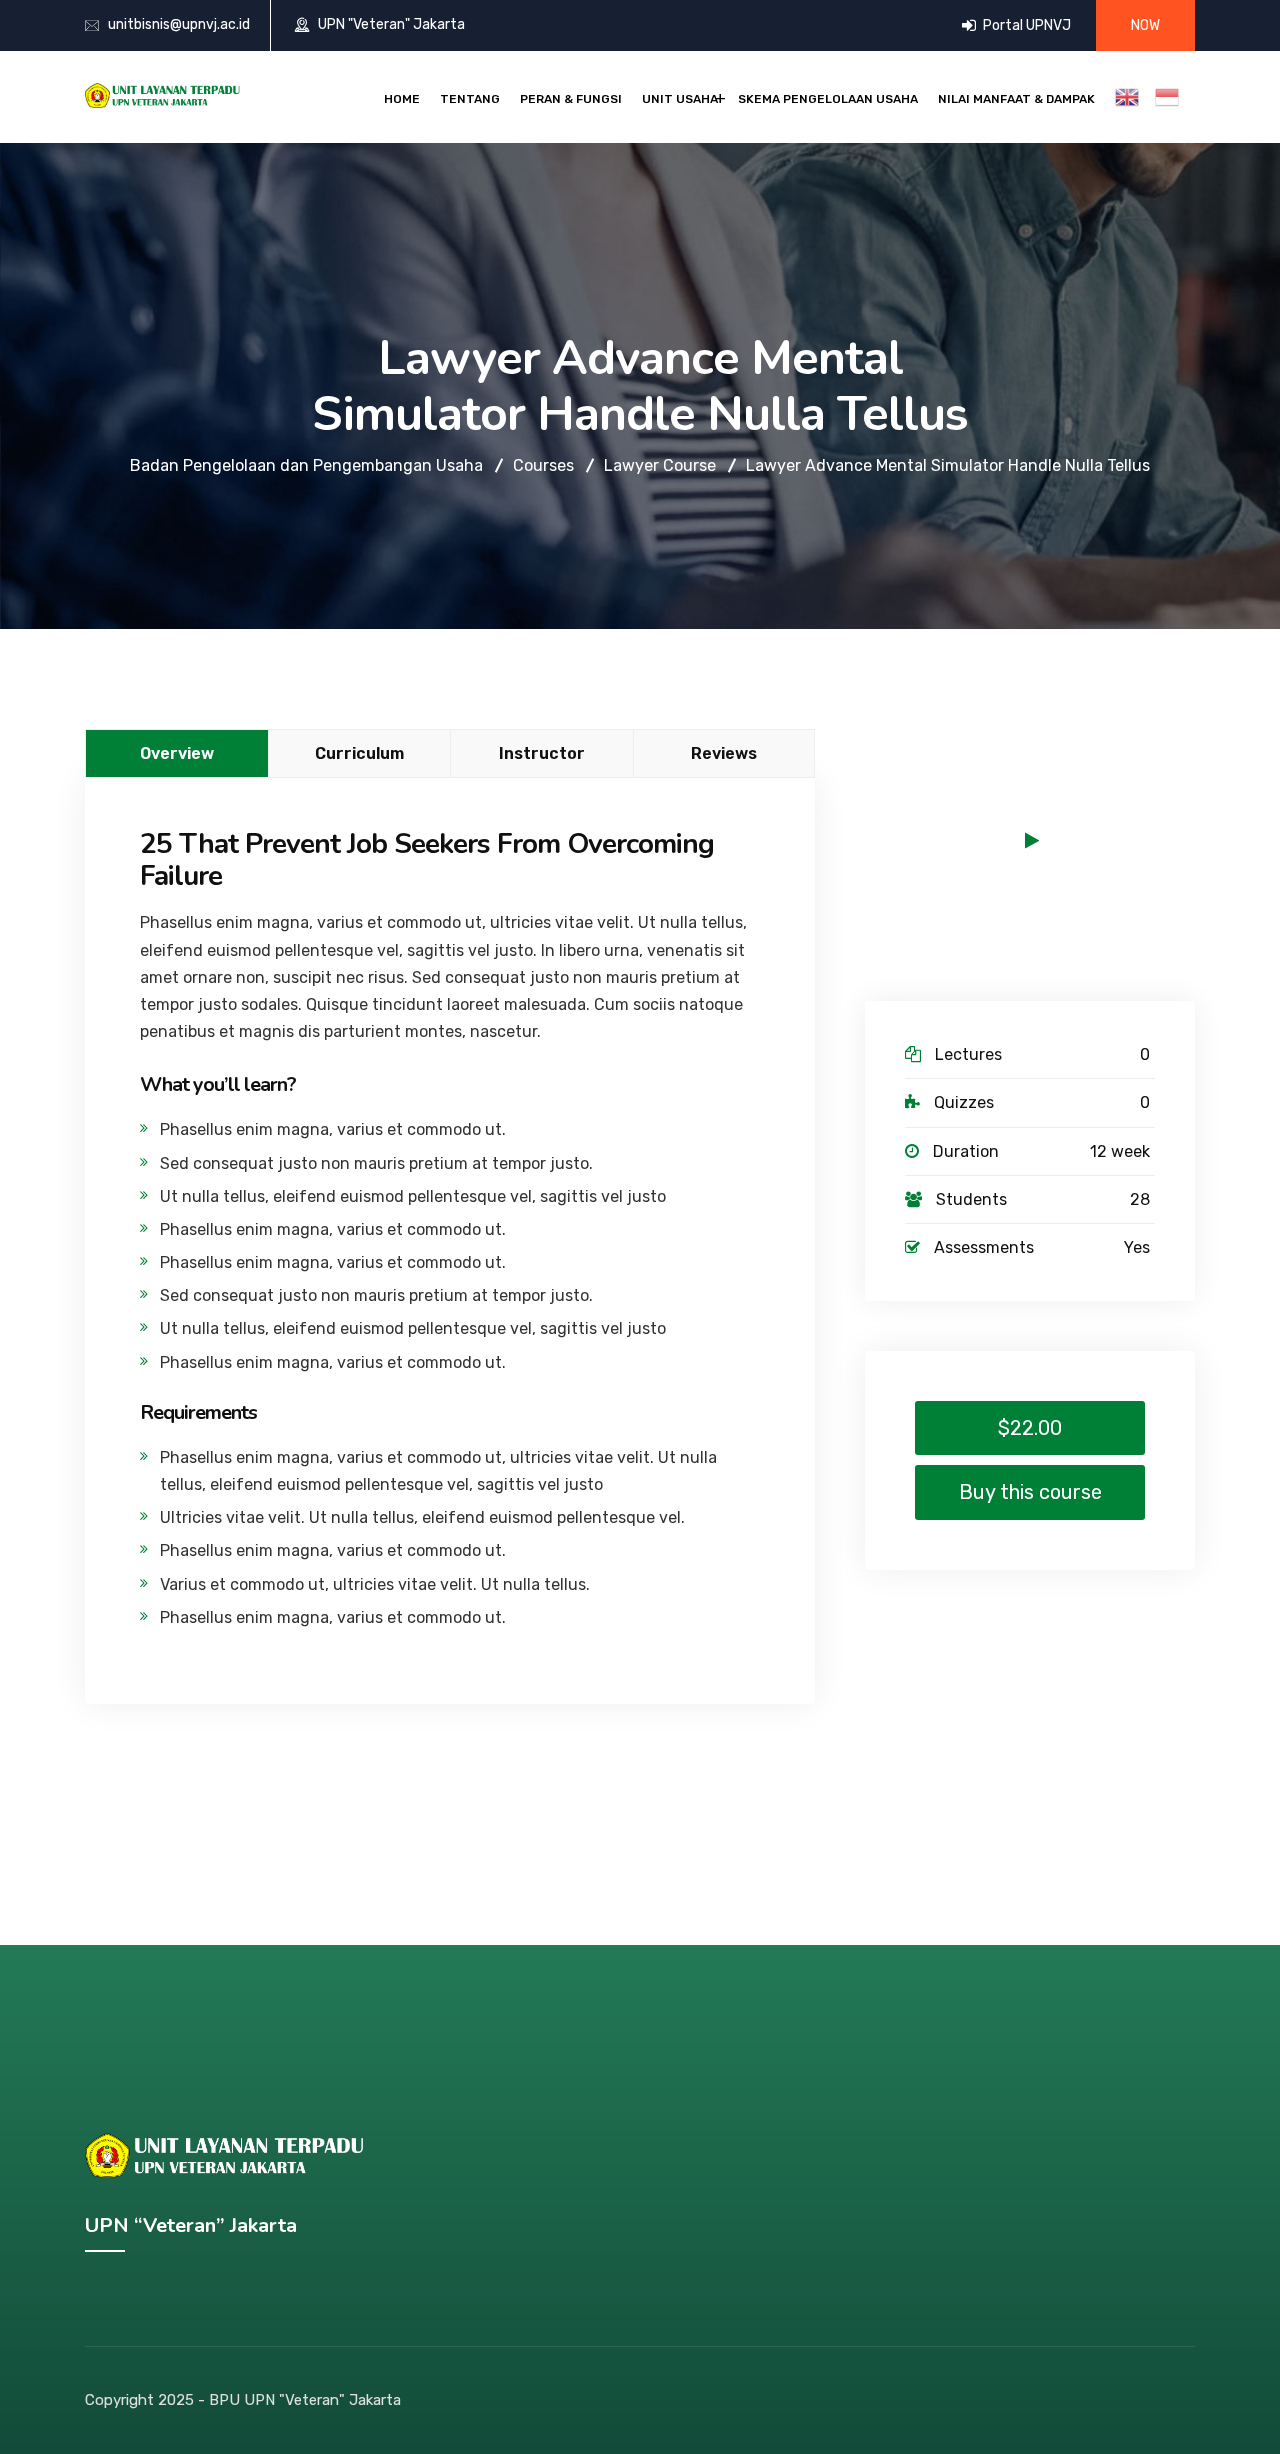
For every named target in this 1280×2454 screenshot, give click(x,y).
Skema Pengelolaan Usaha (828, 99)
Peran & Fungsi (571, 99)
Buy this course (1030, 1492)
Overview (177, 753)
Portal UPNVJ (1025, 25)
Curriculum (359, 753)
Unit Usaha (680, 99)
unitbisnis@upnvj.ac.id (179, 24)
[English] (1131, 97)
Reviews (724, 753)
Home (402, 99)
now (1145, 25)
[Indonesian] (1171, 97)
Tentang (470, 99)
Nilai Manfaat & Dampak (1016, 99)
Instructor (542, 753)
